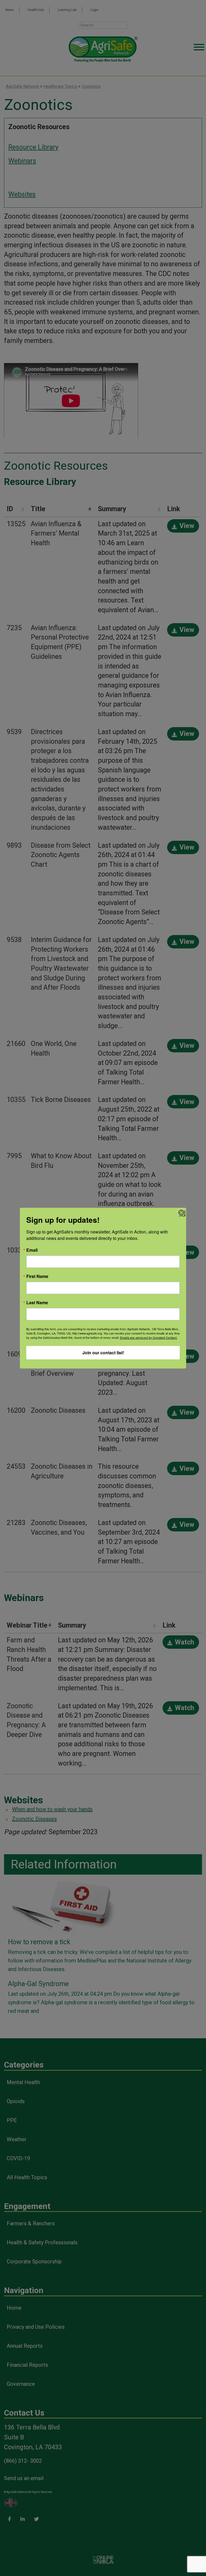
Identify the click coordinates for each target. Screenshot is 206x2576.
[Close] (181, 1213)
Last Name (37, 1303)
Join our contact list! (103, 1353)
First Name (37, 1276)
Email (32, 1250)
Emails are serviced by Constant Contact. (149, 1338)
